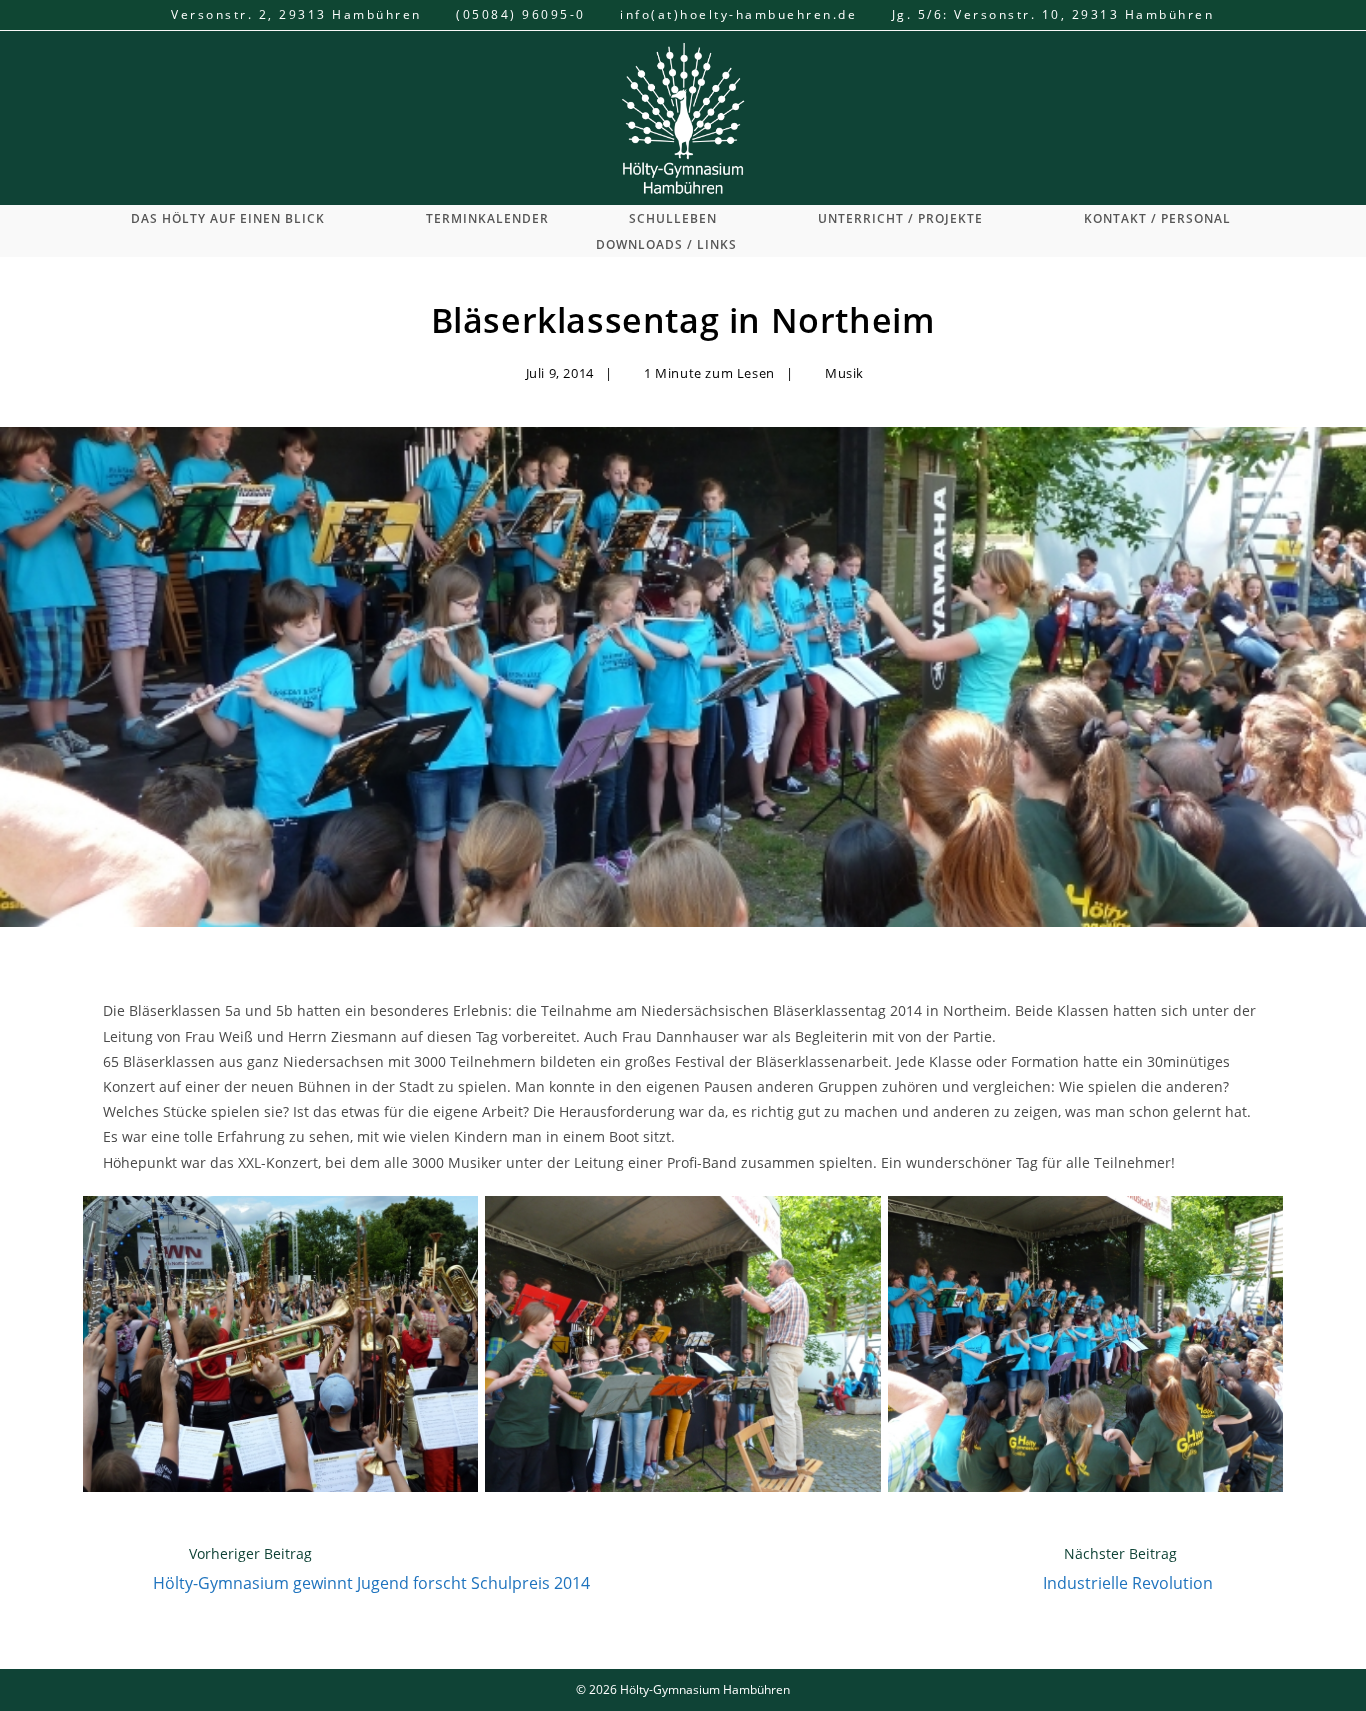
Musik (844, 373)
